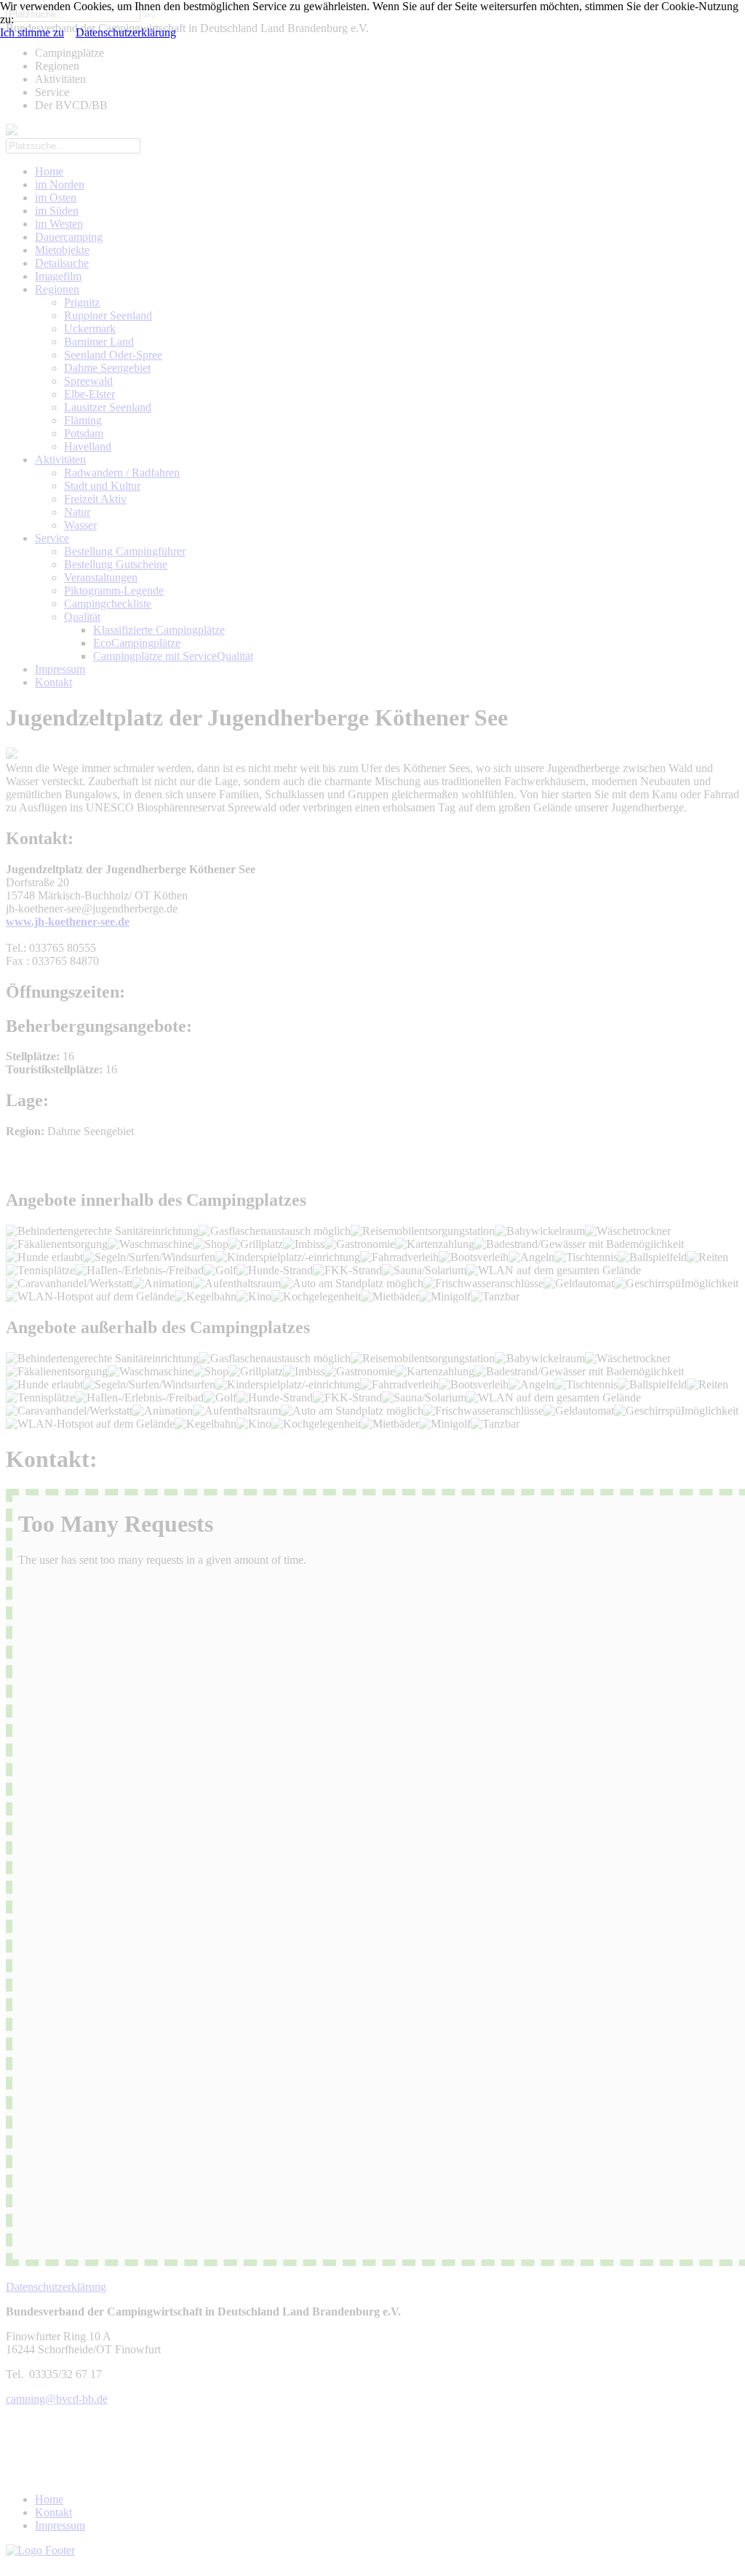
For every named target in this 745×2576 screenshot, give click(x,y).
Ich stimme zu (32, 32)
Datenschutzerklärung (126, 32)
